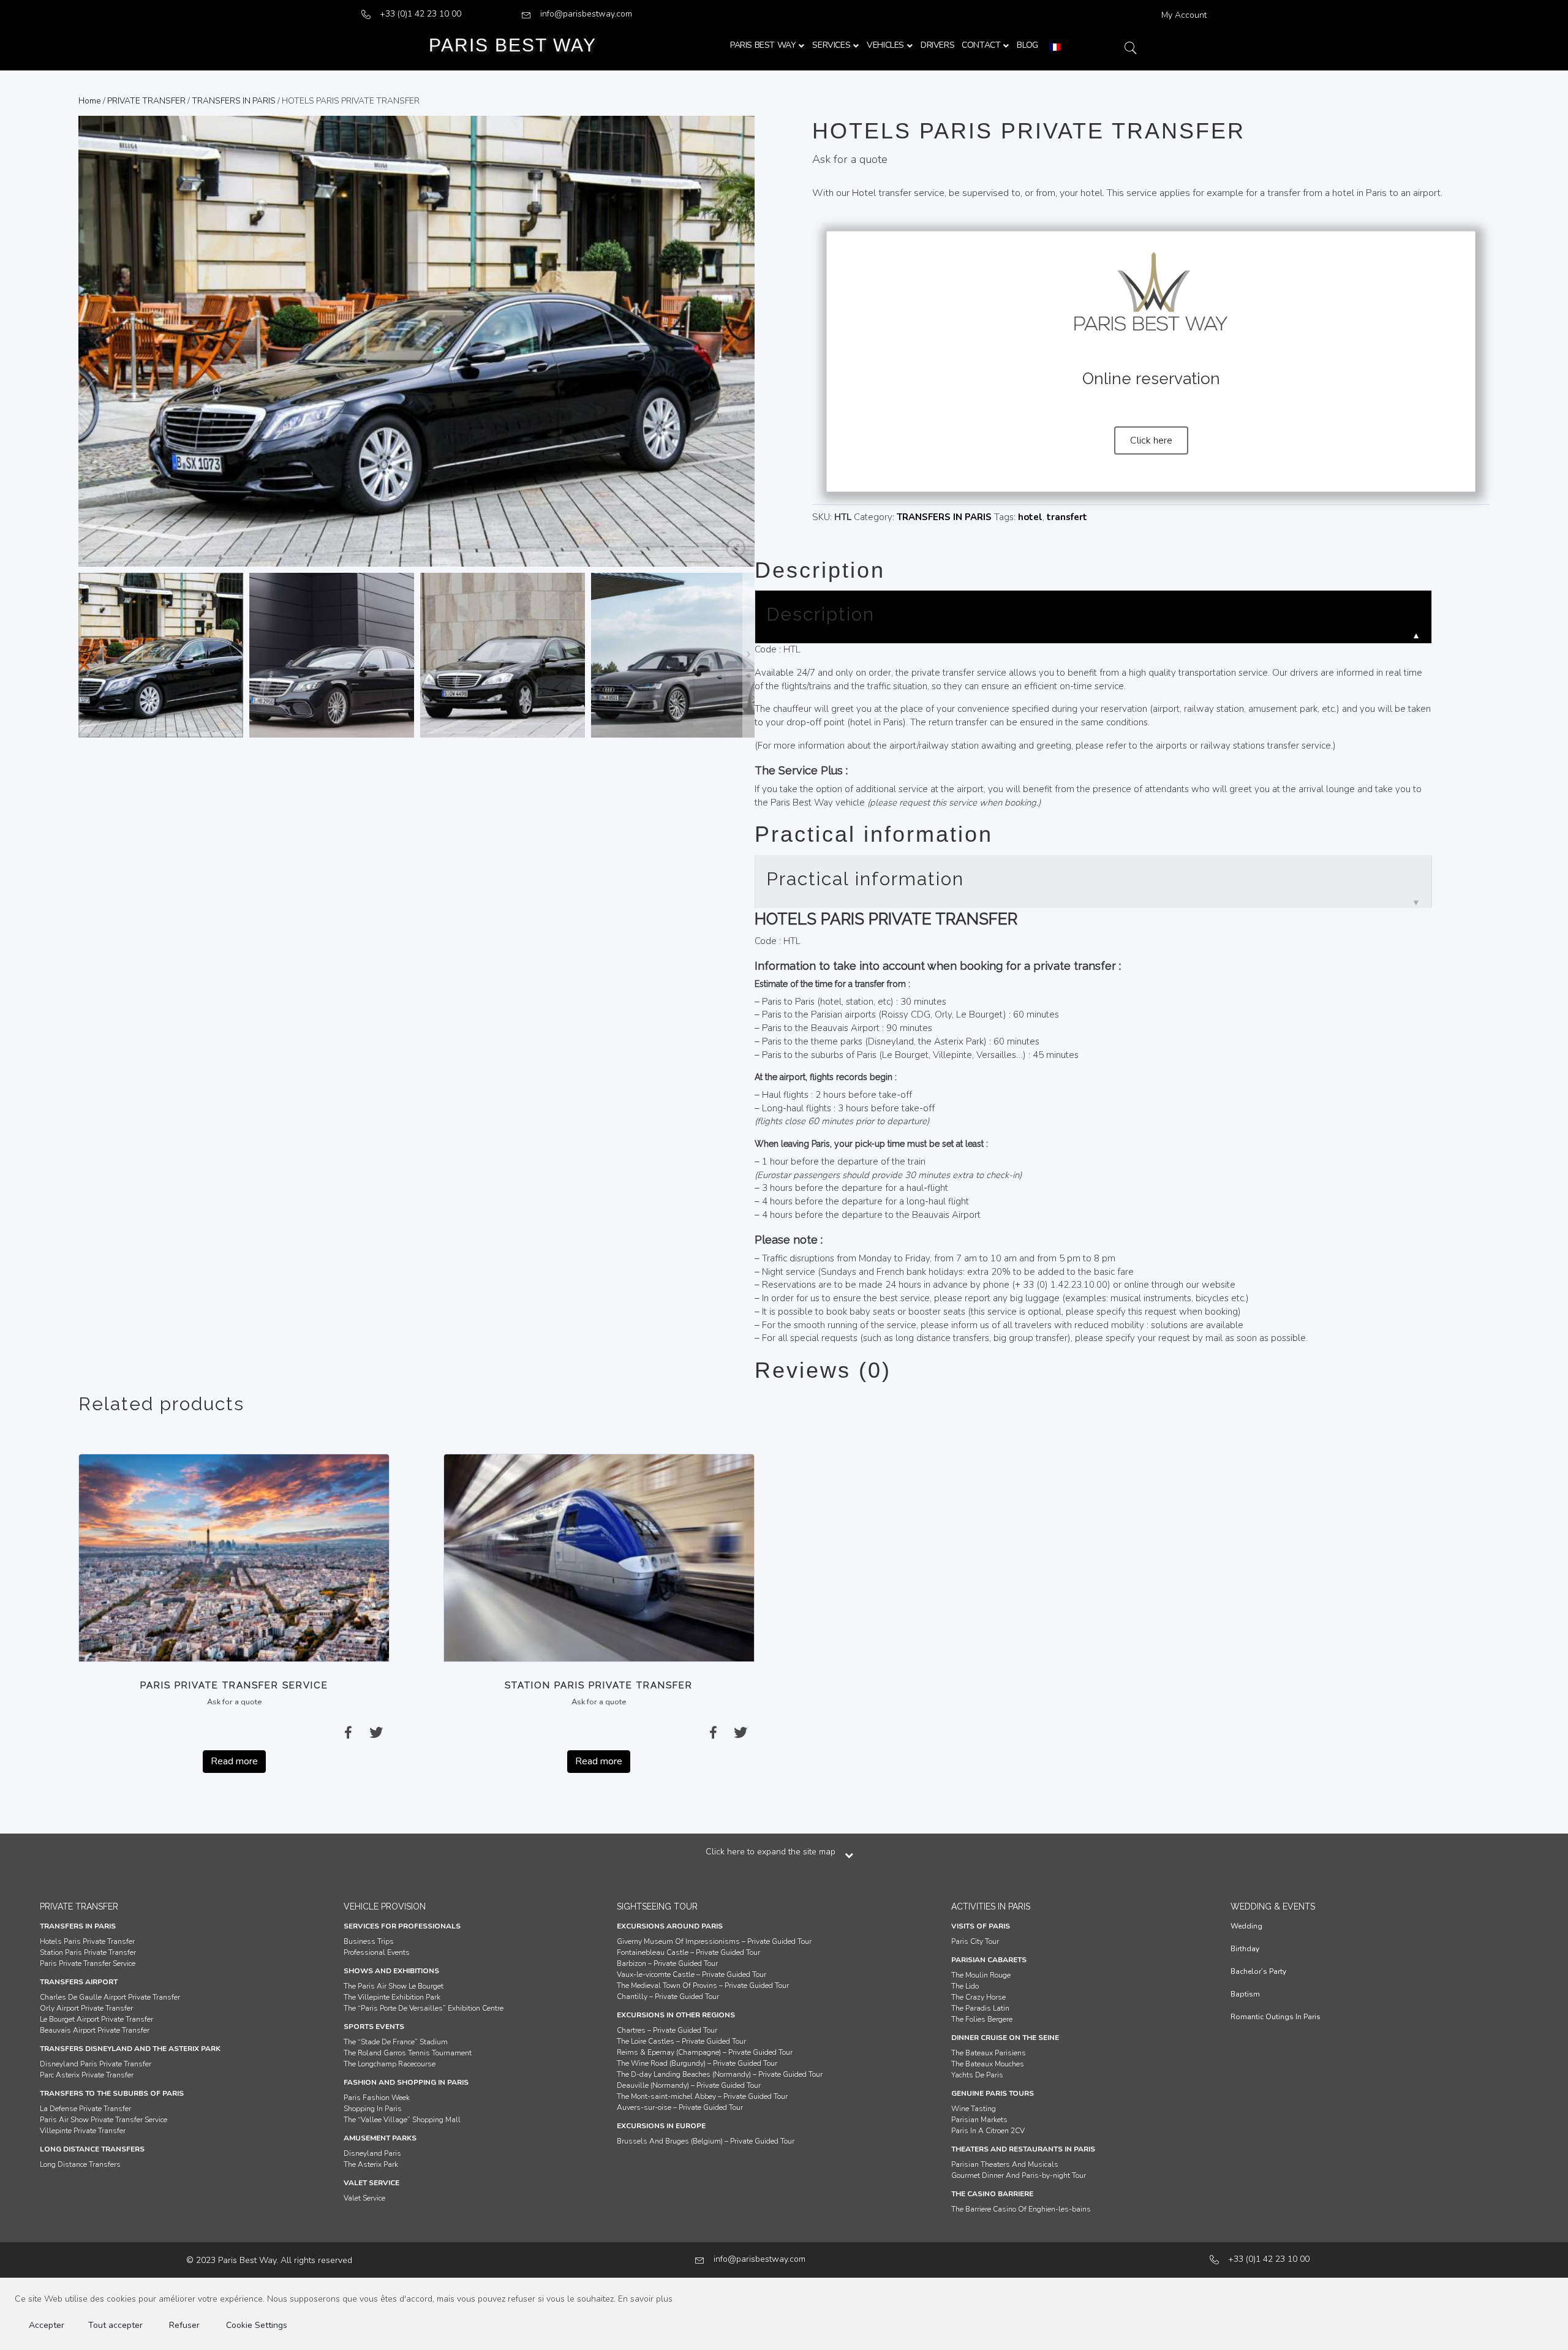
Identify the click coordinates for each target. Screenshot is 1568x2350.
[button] (1151, 440)
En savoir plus (645, 2299)
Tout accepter (115, 2325)
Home (90, 101)
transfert (1067, 517)
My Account (1184, 15)
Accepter (47, 2325)
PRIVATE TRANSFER (146, 101)
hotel (1030, 517)
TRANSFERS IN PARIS (234, 101)
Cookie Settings (257, 2325)
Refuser (184, 2325)
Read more (234, 1761)
